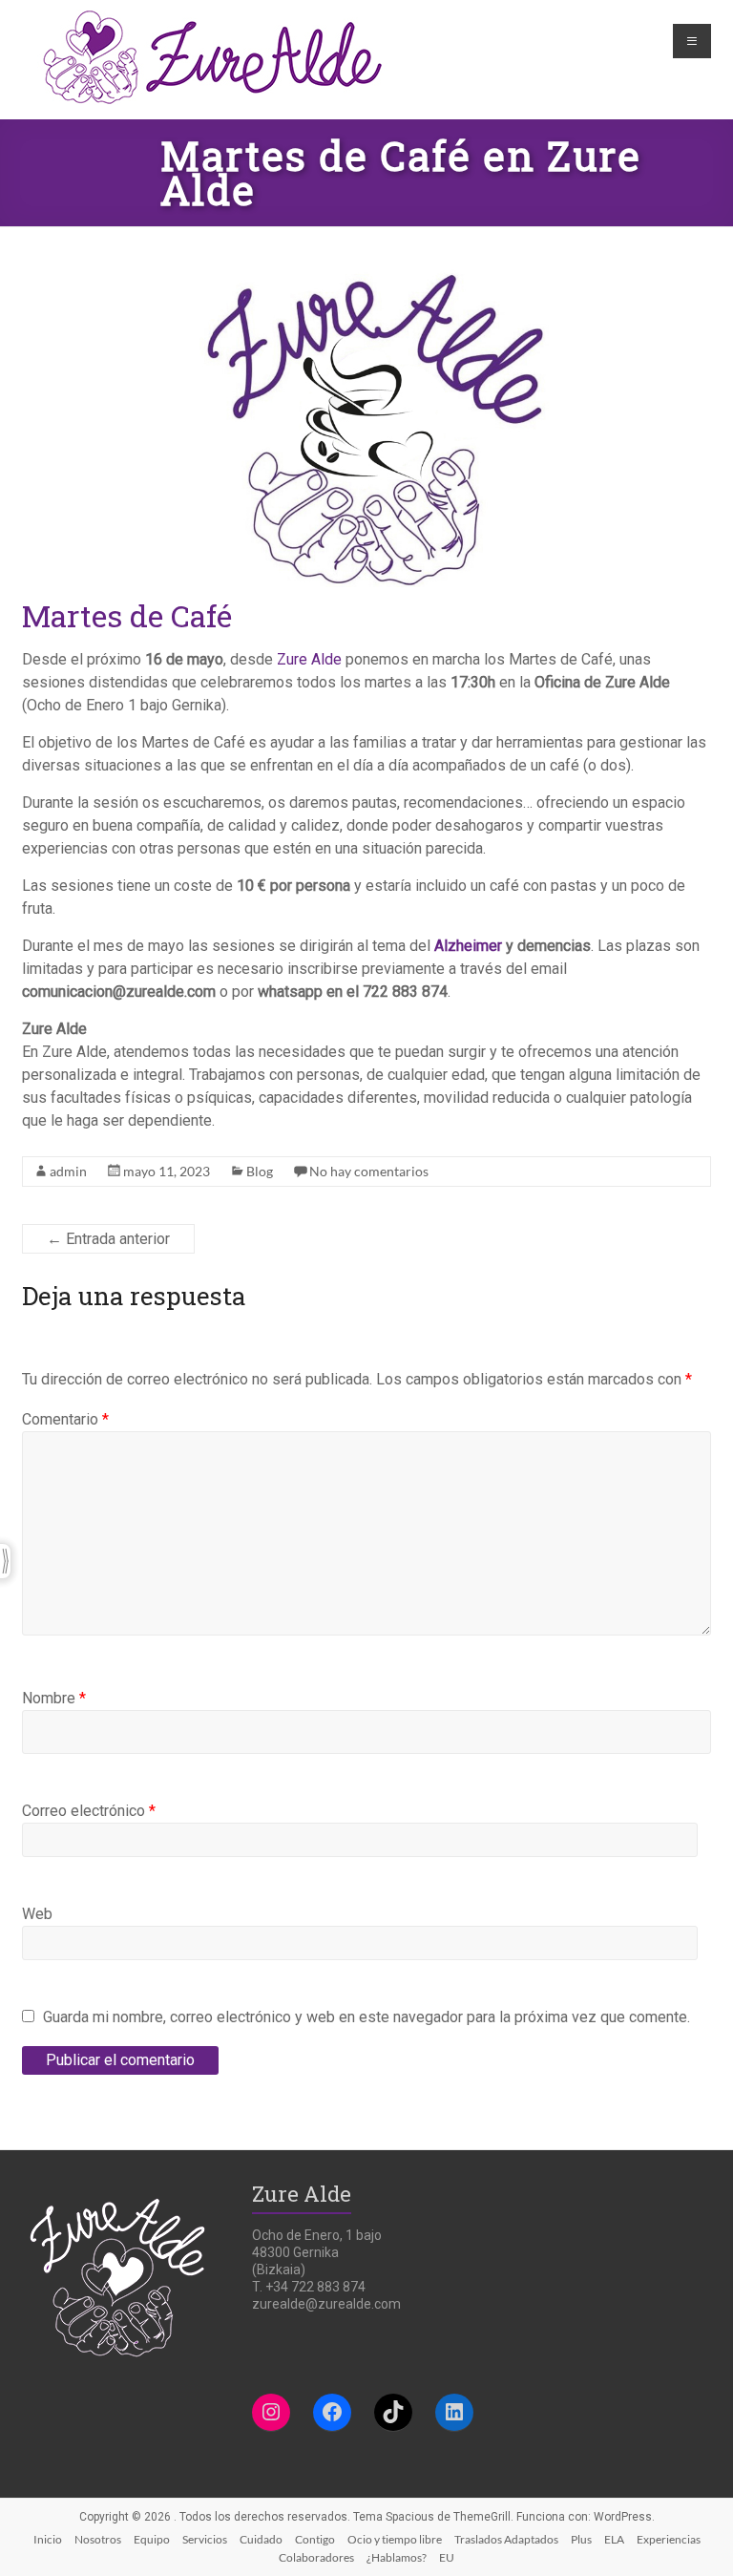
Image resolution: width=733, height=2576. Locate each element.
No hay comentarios (369, 1171)
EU (447, 2557)
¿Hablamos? (397, 2557)
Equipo (152, 2539)
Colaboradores (316, 2557)
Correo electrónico (89, 1811)
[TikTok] (393, 2412)
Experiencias (669, 2539)
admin (68, 1171)
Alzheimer (468, 946)
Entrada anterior (108, 1239)
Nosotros (98, 2539)
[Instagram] (271, 2412)
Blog (260, 1171)
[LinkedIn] (454, 2412)
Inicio (48, 2539)
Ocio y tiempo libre (395, 2539)
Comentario (65, 1419)
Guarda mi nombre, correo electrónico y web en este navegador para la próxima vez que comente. (366, 2017)
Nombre (54, 1698)
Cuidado (261, 2539)
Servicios (205, 2539)
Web (37, 1914)
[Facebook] (332, 2412)
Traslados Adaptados (506, 2539)
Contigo (315, 2539)
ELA (614, 2539)
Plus (581, 2539)
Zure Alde (309, 659)
